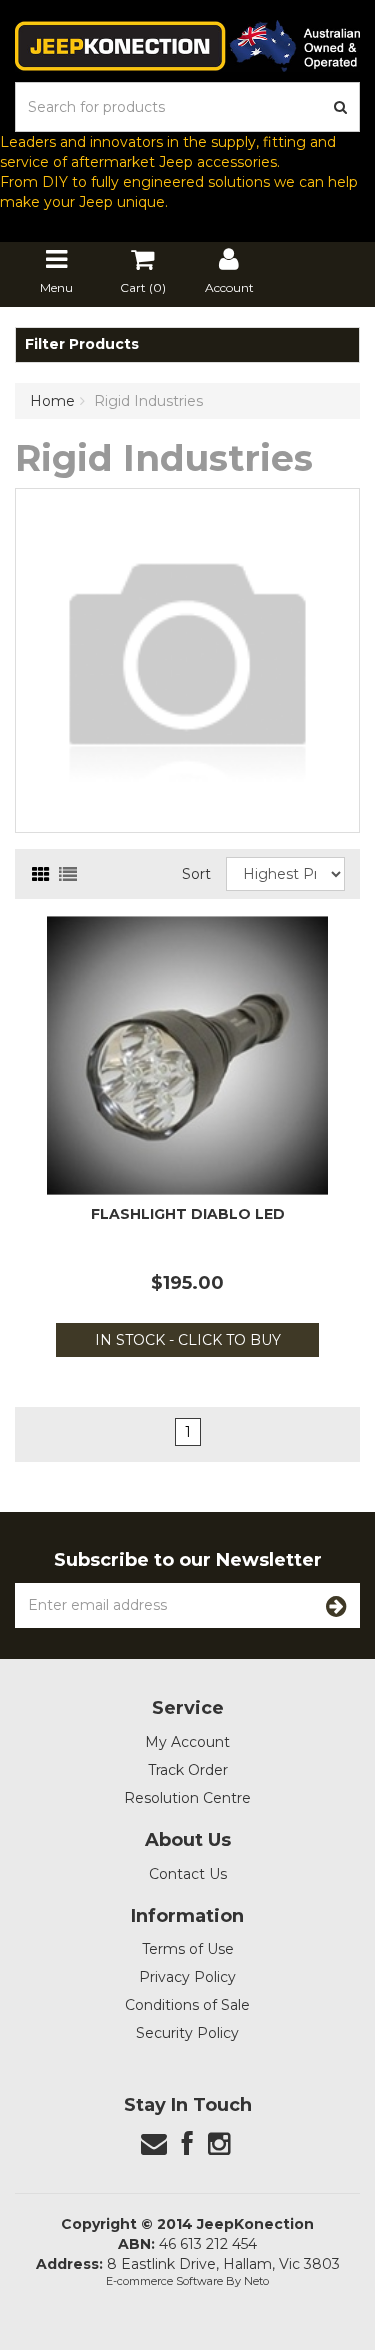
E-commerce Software (164, 2281)
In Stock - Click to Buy (188, 1340)
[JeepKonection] (187, 45)
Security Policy (187, 2033)
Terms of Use (188, 1949)
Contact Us (188, 1874)
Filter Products (82, 344)
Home (52, 401)
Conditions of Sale (187, 2005)
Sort (196, 874)
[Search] (341, 107)
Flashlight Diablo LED (188, 1214)
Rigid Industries (148, 401)
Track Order (188, 1770)
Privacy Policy (187, 1977)
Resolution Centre (187, 1798)
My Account (187, 1742)
